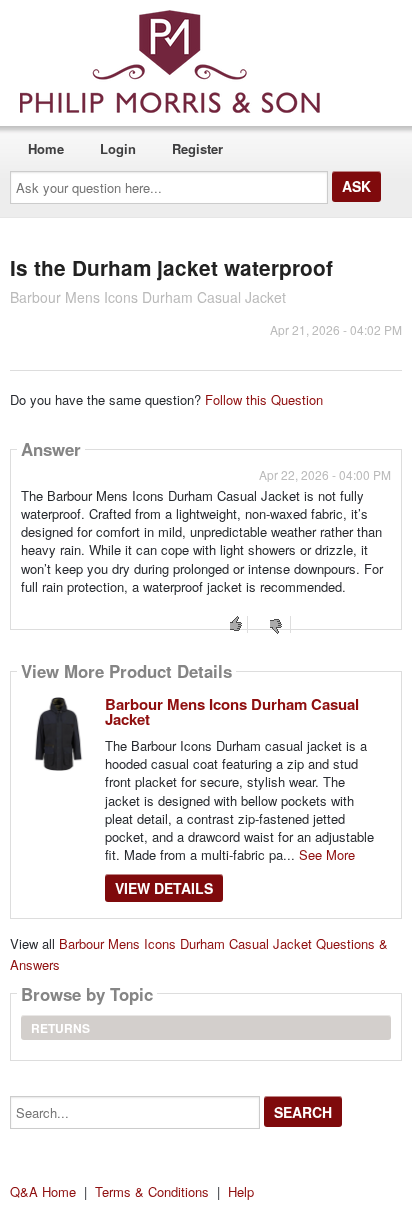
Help (241, 1191)
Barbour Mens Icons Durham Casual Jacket (232, 711)
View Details (164, 888)
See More (327, 854)
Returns (60, 1028)
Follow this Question (264, 399)
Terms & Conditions (152, 1191)
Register (197, 148)
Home (46, 148)
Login (118, 148)
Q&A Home (43, 1191)
